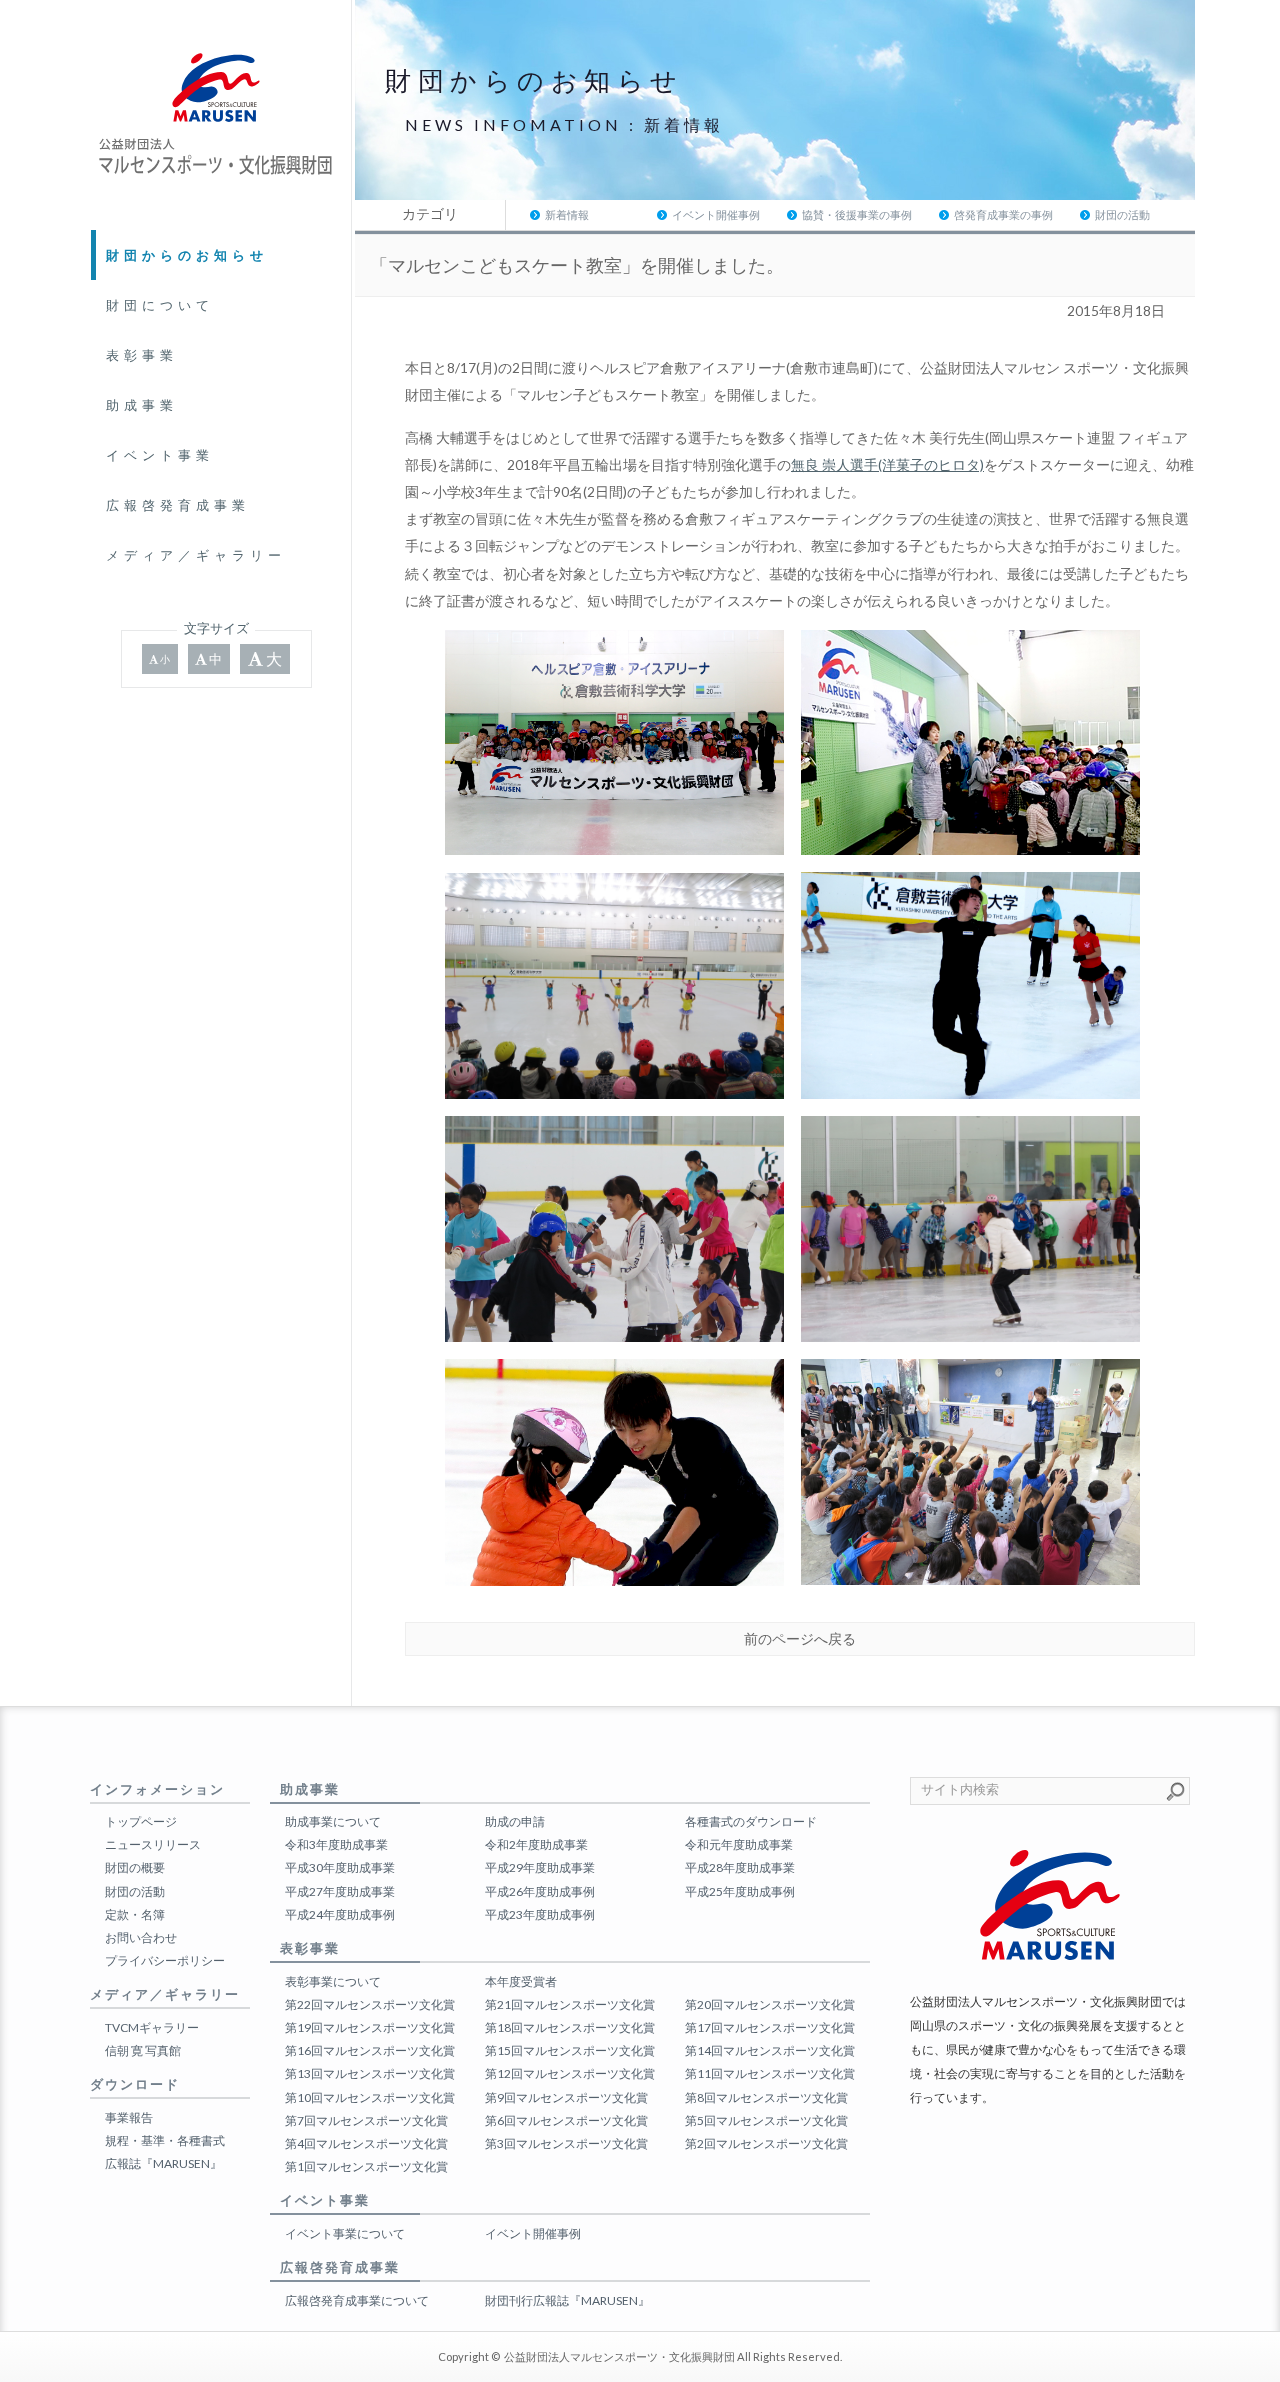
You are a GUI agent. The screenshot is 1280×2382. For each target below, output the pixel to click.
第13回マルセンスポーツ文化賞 (370, 2073)
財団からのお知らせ (187, 255)
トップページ (141, 1821)
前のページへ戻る (800, 1639)
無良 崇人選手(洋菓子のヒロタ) (887, 465)
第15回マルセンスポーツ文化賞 (570, 2050)
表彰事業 (142, 355)
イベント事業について (345, 2233)
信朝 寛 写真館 (143, 2050)
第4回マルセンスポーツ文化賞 (366, 2143)
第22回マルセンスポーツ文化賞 (370, 2004)
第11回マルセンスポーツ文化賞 (770, 2073)
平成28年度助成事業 (740, 1867)
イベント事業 (160, 455)
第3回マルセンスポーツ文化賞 (566, 2143)
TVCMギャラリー (152, 2027)
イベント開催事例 (716, 214)
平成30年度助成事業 (340, 1867)
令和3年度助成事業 (336, 1844)
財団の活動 (1122, 214)
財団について (160, 305)
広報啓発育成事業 (178, 505)
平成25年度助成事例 (740, 1891)
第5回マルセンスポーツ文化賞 (766, 2120)
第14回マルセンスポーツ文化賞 (770, 2050)
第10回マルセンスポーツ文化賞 (370, 2097)
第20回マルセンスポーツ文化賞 (770, 2004)
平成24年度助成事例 (340, 1914)
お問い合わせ (141, 1937)
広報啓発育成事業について (357, 2300)
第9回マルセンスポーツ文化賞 (566, 2097)
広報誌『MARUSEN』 (163, 2163)
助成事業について (333, 1821)
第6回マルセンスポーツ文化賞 (566, 2120)
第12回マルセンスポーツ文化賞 (570, 2073)
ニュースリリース (153, 1844)
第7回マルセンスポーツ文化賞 (366, 2120)
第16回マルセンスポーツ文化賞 (370, 2050)
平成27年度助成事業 (340, 1891)
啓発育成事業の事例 (1003, 214)
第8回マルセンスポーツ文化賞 (766, 2097)
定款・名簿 (135, 1914)
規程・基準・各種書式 (165, 2140)
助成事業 (142, 405)
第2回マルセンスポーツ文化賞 (766, 2143)
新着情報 (567, 214)
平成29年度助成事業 (540, 1867)
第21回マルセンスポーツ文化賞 (570, 2004)
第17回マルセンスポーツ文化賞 (770, 2027)
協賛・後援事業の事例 (857, 214)
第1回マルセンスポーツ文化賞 (366, 2166)
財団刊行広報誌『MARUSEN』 (567, 2300)
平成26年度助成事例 (540, 1891)
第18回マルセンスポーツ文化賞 (570, 2027)
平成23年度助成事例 (540, 1914)
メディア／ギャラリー (196, 555)
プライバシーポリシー (165, 1960)
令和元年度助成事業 (739, 1844)
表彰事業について (333, 1981)
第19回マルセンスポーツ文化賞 (370, 2027)
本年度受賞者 (521, 1981)
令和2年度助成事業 (536, 1844)
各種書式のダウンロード (751, 1821)
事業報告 (129, 2117)
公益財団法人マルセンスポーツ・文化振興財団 (619, 2356)
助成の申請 (515, 1821)
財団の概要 (135, 1867)
